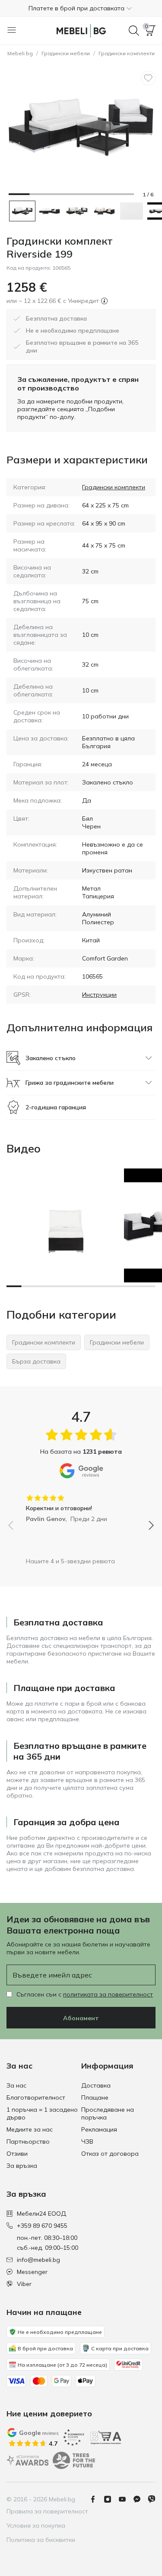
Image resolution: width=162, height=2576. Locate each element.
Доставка (96, 2085)
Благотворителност (36, 2097)
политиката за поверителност (108, 1994)
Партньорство (28, 2141)
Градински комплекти (114, 487)
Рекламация (99, 2129)
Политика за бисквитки (41, 2540)
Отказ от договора (110, 2154)
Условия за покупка (36, 2526)
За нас (16, 2085)
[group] (81, 1505)
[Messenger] (140, 2499)
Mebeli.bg (20, 53)
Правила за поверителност (47, 2511)
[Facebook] (96, 2499)
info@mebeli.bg (38, 2260)
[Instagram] (111, 2499)
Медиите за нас (30, 2129)
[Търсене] (134, 31)
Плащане (95, 2097)
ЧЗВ (87, 2141)
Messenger (32, 2272)
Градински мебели (66, 53)
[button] (81, 8)
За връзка (22, 2166)
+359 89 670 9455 (42, 2226)
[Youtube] (126, 2499)
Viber (24, 2284)
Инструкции (99, 995)
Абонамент (81, 2018)
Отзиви (17, 2154)
